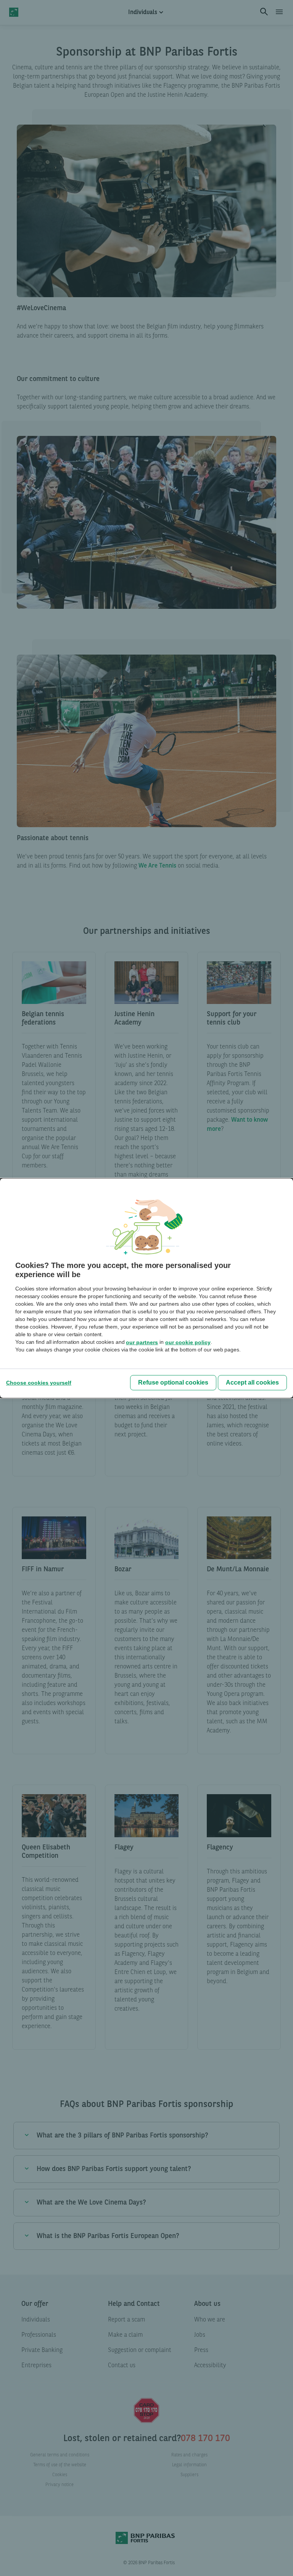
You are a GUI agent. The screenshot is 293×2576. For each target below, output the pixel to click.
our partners (142, 1342)
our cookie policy (188, 1342)
